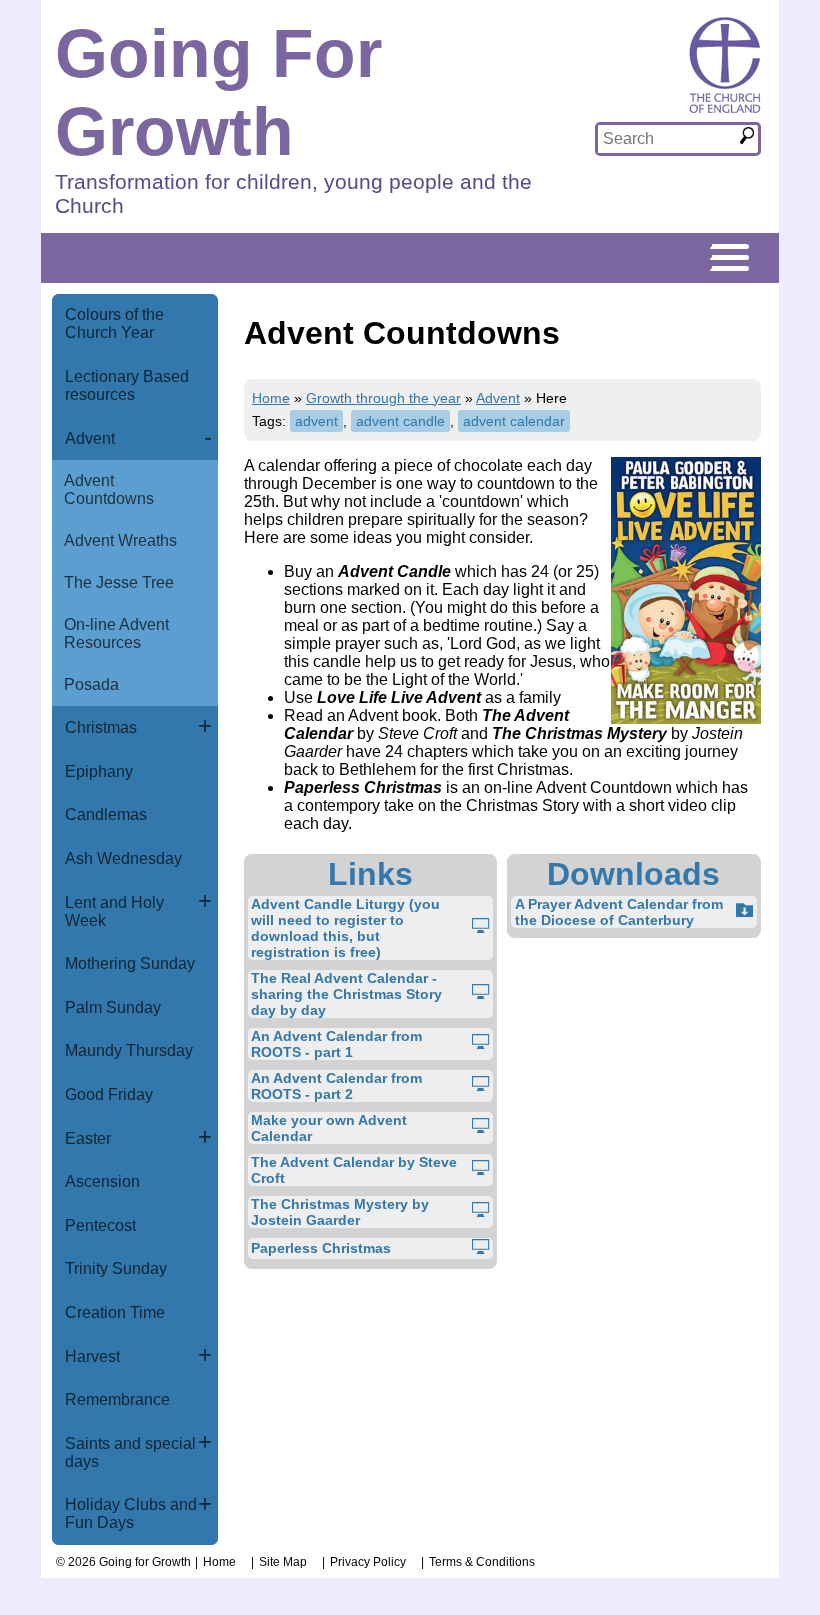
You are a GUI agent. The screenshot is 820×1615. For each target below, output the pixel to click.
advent (316, 421)
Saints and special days (130, 1452)
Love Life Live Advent (399, 697)
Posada (91, 684)
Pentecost (100, 1225)
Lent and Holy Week (114, 911)
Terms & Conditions (482, 1562)
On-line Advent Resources (116, 633)
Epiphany (99, 771)
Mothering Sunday (130, 963)
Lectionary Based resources (127, 385)
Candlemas (106, 814)
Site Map (283, 1562)
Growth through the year (383, 398)
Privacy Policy (368, 1562)
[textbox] (667, 139)
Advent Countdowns (109, 489)
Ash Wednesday (123, 858)
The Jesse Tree (119, 582)
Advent (90, 438)
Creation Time (115, 1312)
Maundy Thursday (129, 1050)
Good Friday (109, 1094)
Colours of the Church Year (114, 323)
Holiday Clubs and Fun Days (131, 1513)
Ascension (102, 1181)
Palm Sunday (113, 1007)
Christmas (101, 727)
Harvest (92, 1356)
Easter (88, 1138)
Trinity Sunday (116, 1268)
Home (271, 398)
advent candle (400, 421)
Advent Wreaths (120, 540)
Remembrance (117, 1399)
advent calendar (514, 421)
